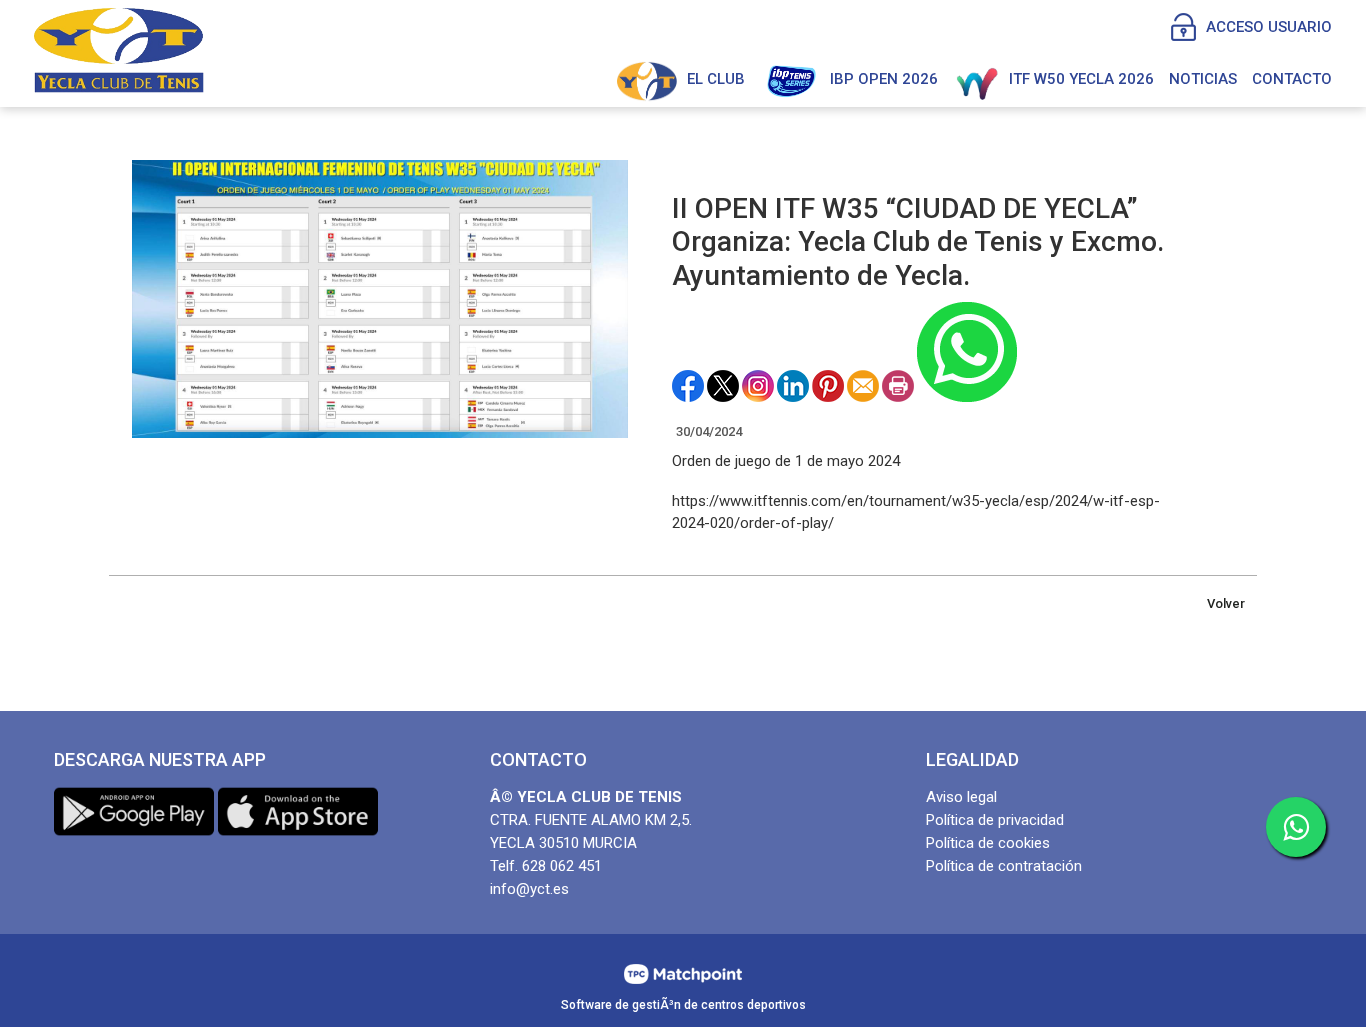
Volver (1226, 603)
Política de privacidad (995, 820)
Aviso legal (961, 797)
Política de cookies (988, 843)
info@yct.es (529, 889)
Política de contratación (1004, 866)
